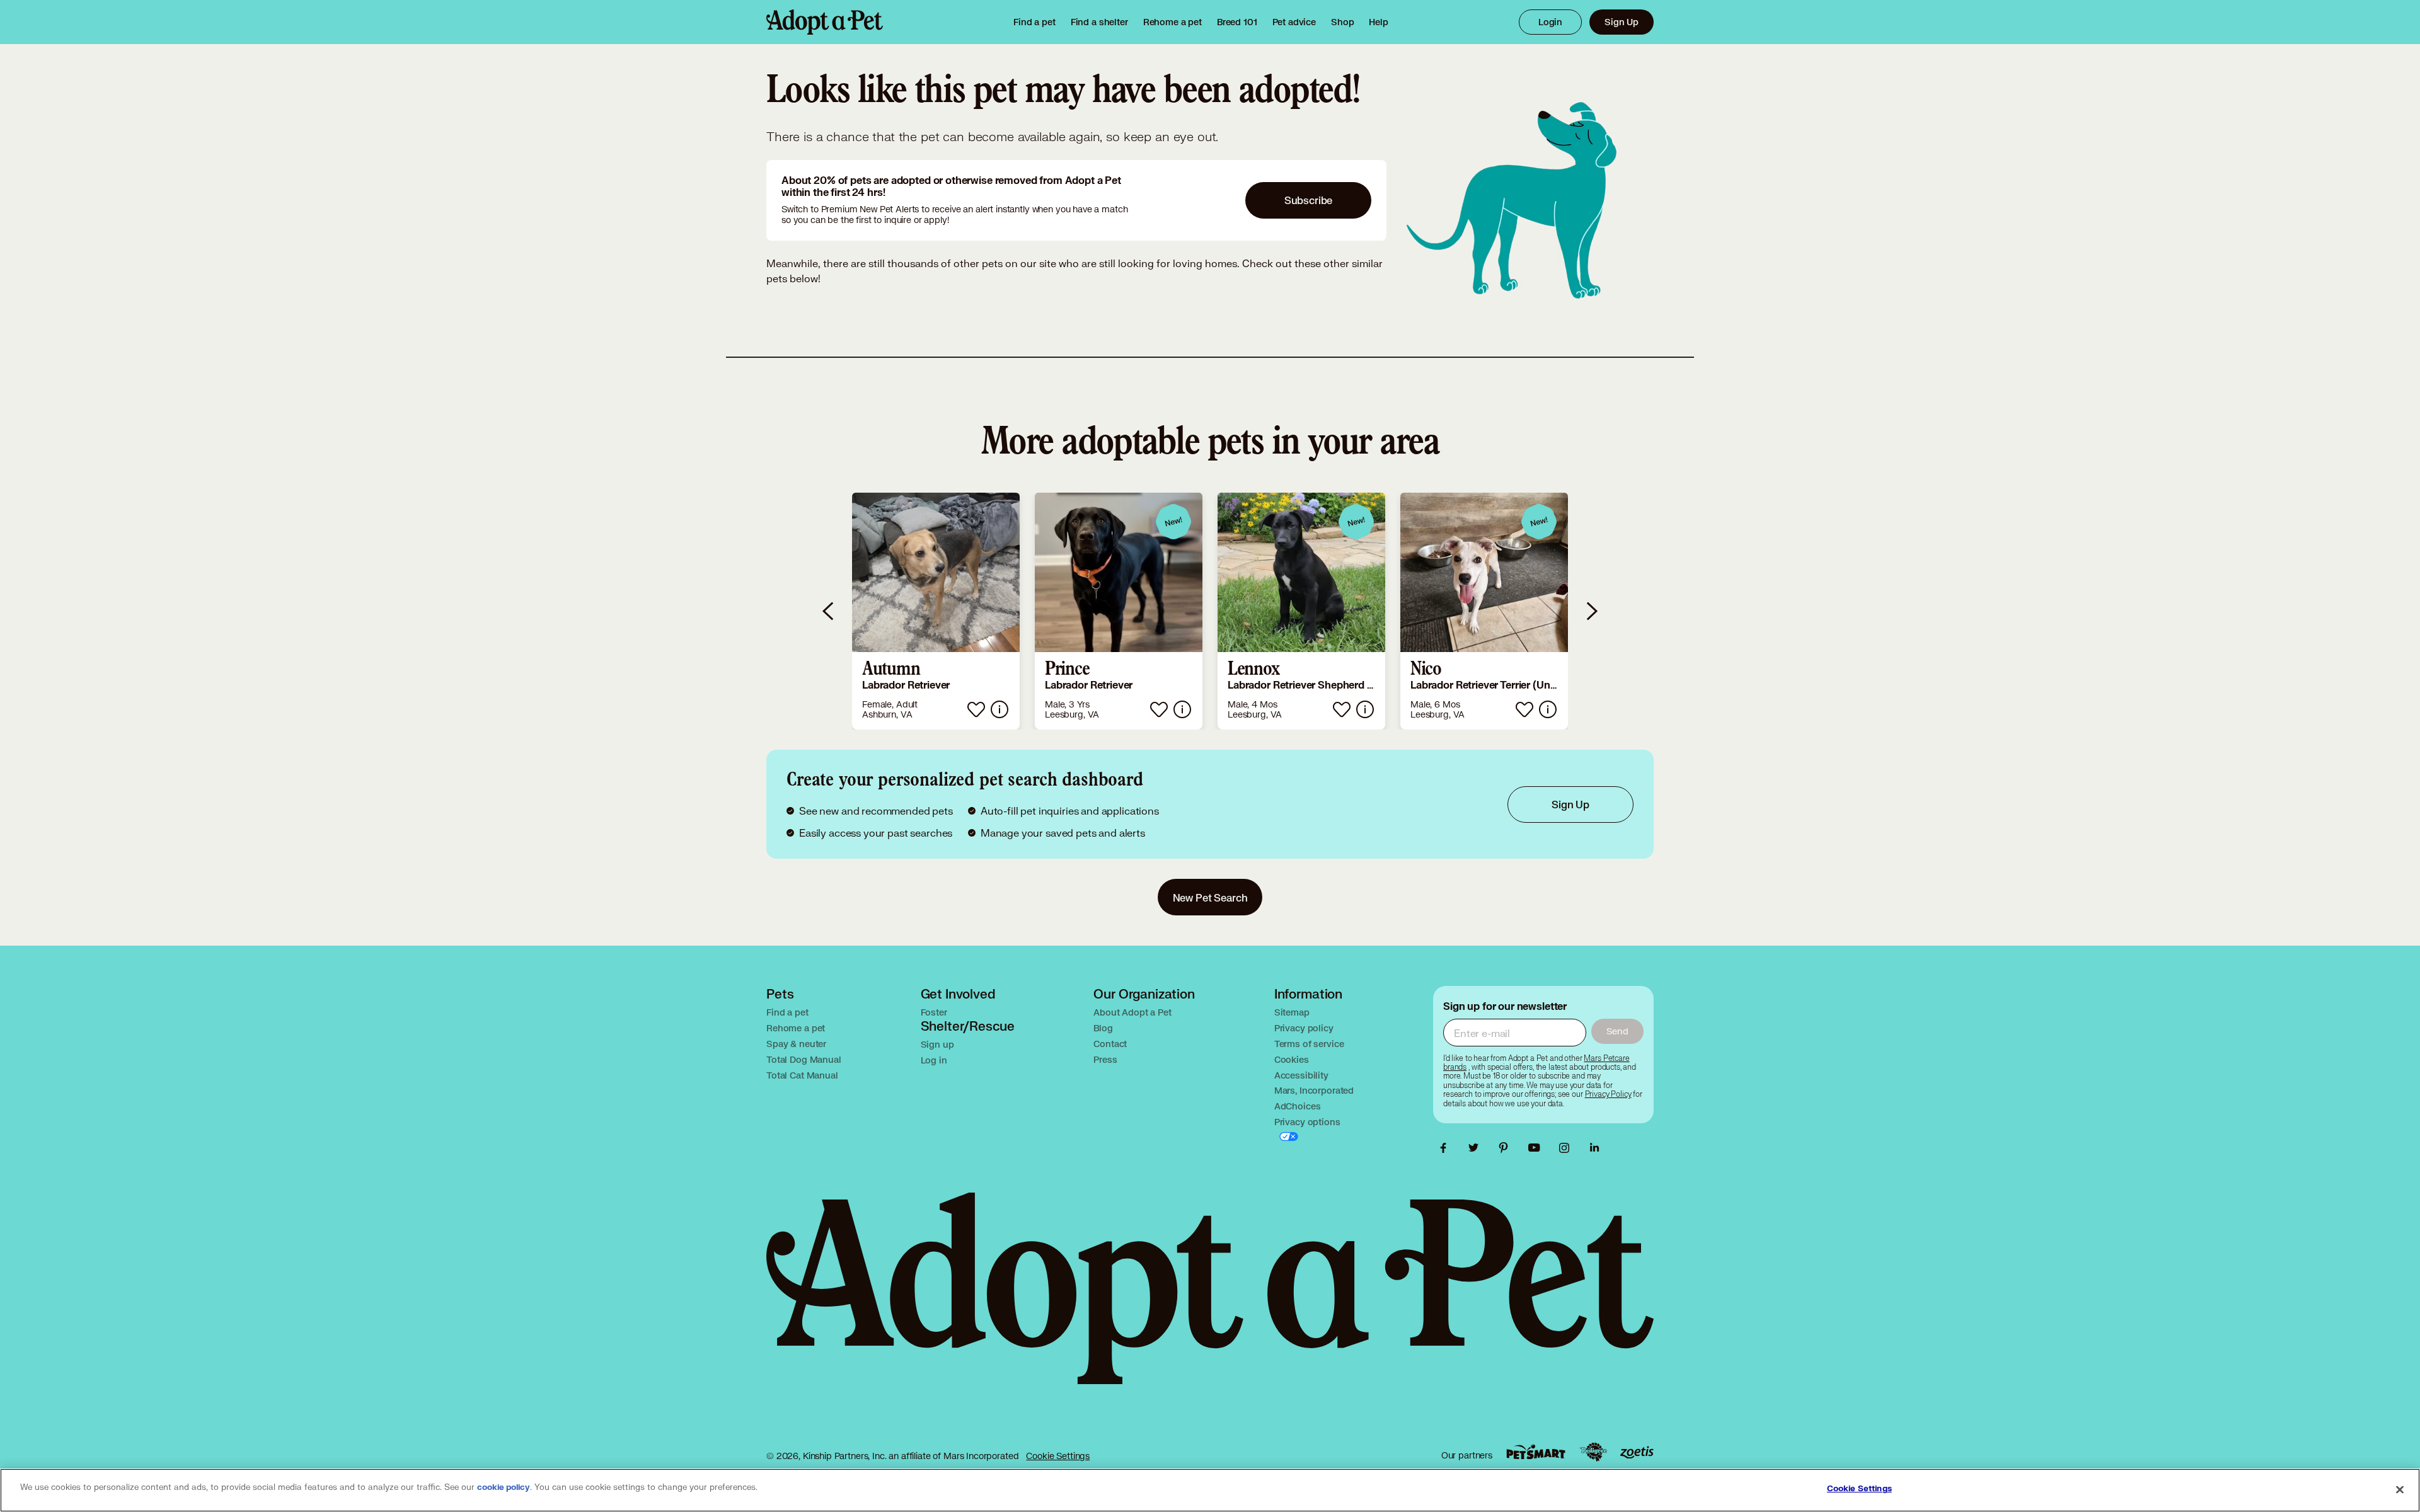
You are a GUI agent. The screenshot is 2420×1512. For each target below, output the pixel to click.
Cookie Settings (1058, 1456)
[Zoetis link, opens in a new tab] (1637, 1452)
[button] (936, 611)
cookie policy (504, 1487)
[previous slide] (829, 611)
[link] (1173, 22)
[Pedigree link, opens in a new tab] (1593, 1452)
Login (1550, 22)
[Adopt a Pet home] (825, 22)
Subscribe (1309, 200)
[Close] (2400, 1489)
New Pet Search (1210, 897)
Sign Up (1622, 22)
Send (1617, 1031)
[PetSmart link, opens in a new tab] (1536, 1452)
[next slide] (1591, 611)
